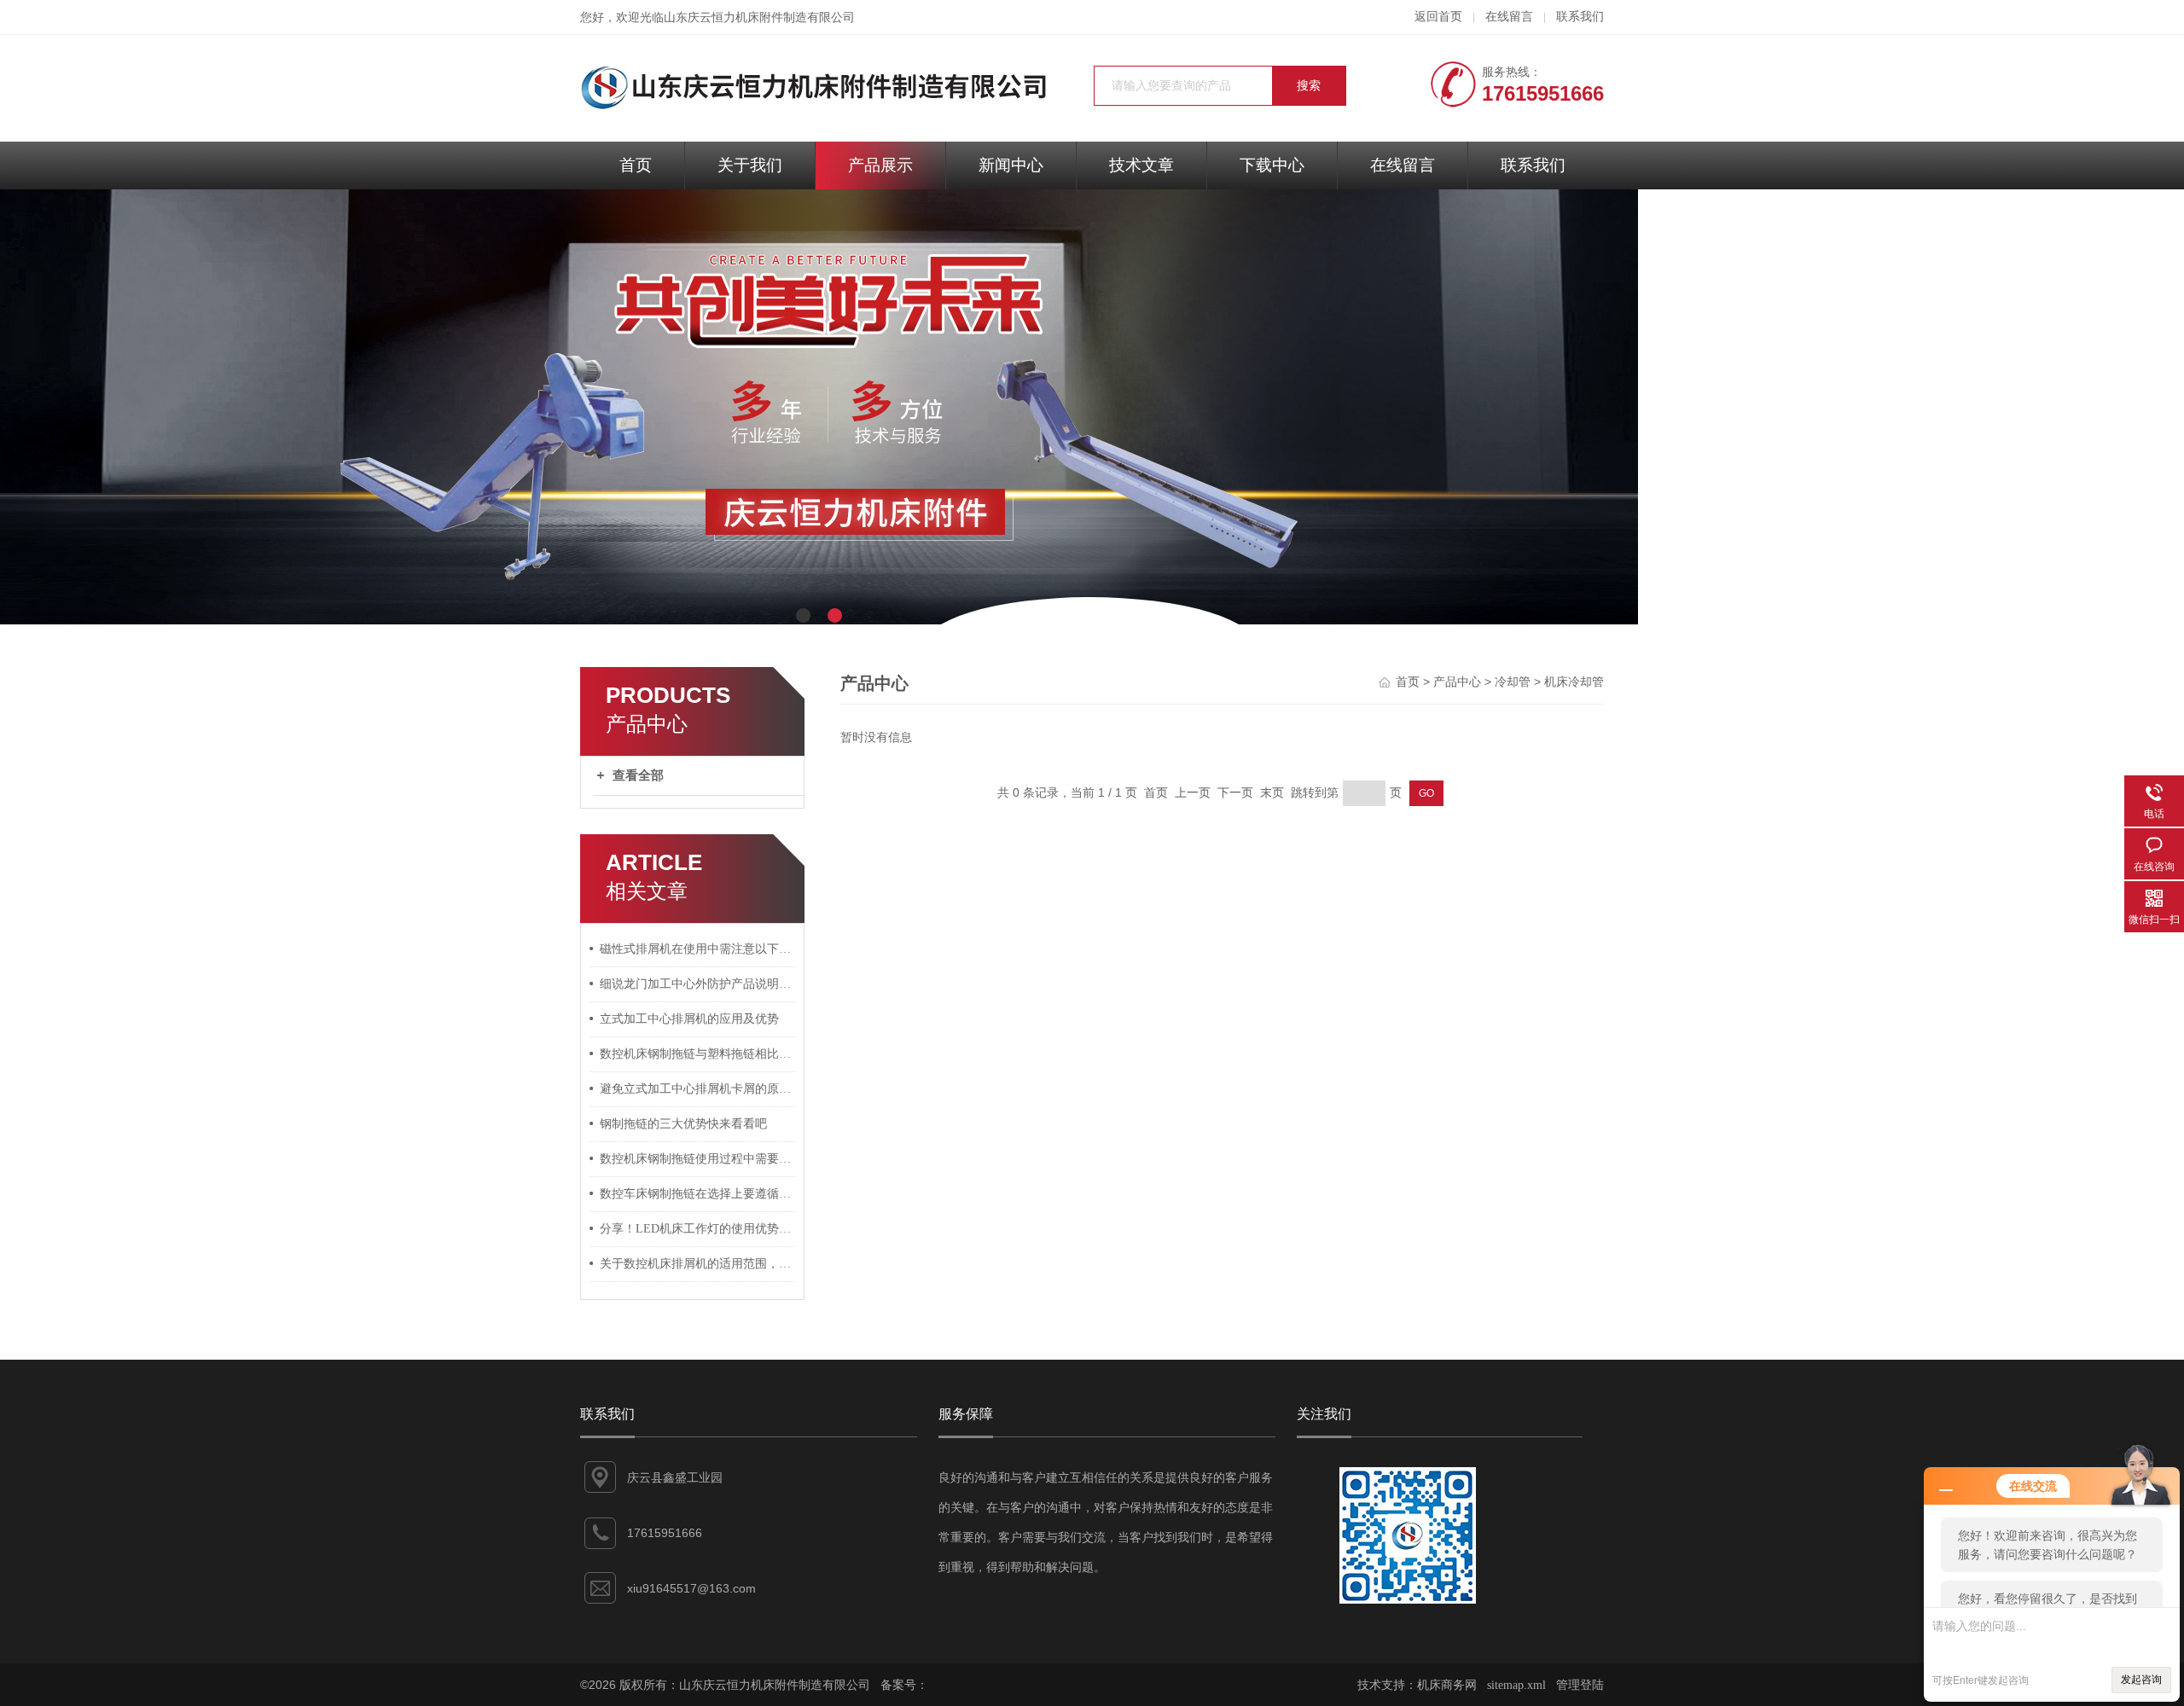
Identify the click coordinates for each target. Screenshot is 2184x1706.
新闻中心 (1011, 165)
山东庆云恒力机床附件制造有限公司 (759, 17)
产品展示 (880, 165)
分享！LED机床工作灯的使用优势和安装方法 (698, 1229)
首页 (636, 165)
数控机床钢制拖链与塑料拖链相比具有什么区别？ (698, 1054)
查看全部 (638, 775)
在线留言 (1509, 17)
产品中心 (1457, 682)
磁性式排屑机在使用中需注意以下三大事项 (698, 949)
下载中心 (1272, 165)
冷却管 (1513, 682)
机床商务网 (1447, 1685)
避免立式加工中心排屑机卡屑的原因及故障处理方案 (698, 1089)
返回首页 (1438, 17)
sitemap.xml (1516, 1685)
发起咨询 (2141, 1680)
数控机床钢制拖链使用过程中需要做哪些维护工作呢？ (698, 1159)
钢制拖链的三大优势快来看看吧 (683, 1124)
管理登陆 (1580, 1685)
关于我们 (750, 165)
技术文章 (1141, 165)
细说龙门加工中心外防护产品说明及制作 (698, 984)
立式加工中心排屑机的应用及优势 (689, 1019)
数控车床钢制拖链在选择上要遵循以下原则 (698, 1194)
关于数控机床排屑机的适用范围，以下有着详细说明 (698, 1264)
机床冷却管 (1574, 682)
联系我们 (1580, 17)
